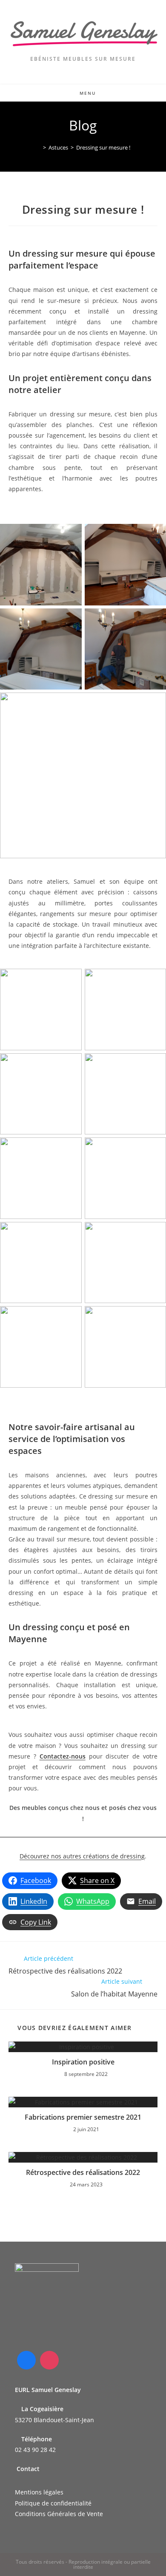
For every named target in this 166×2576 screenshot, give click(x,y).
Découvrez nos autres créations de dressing (82, 1856)
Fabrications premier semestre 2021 (83, 2117)
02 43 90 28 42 (35, 2450)
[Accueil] (38, 147)
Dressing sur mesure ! (103, 147)
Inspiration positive (83, 2062)
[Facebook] (26, 2360)
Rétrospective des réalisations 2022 (83, 2172)
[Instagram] (49, 2360)
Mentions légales (39, 2492)
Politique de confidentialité (53, 2503)
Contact (28, 2469)
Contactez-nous (63, 1756)
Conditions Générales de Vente (59, 2514)
